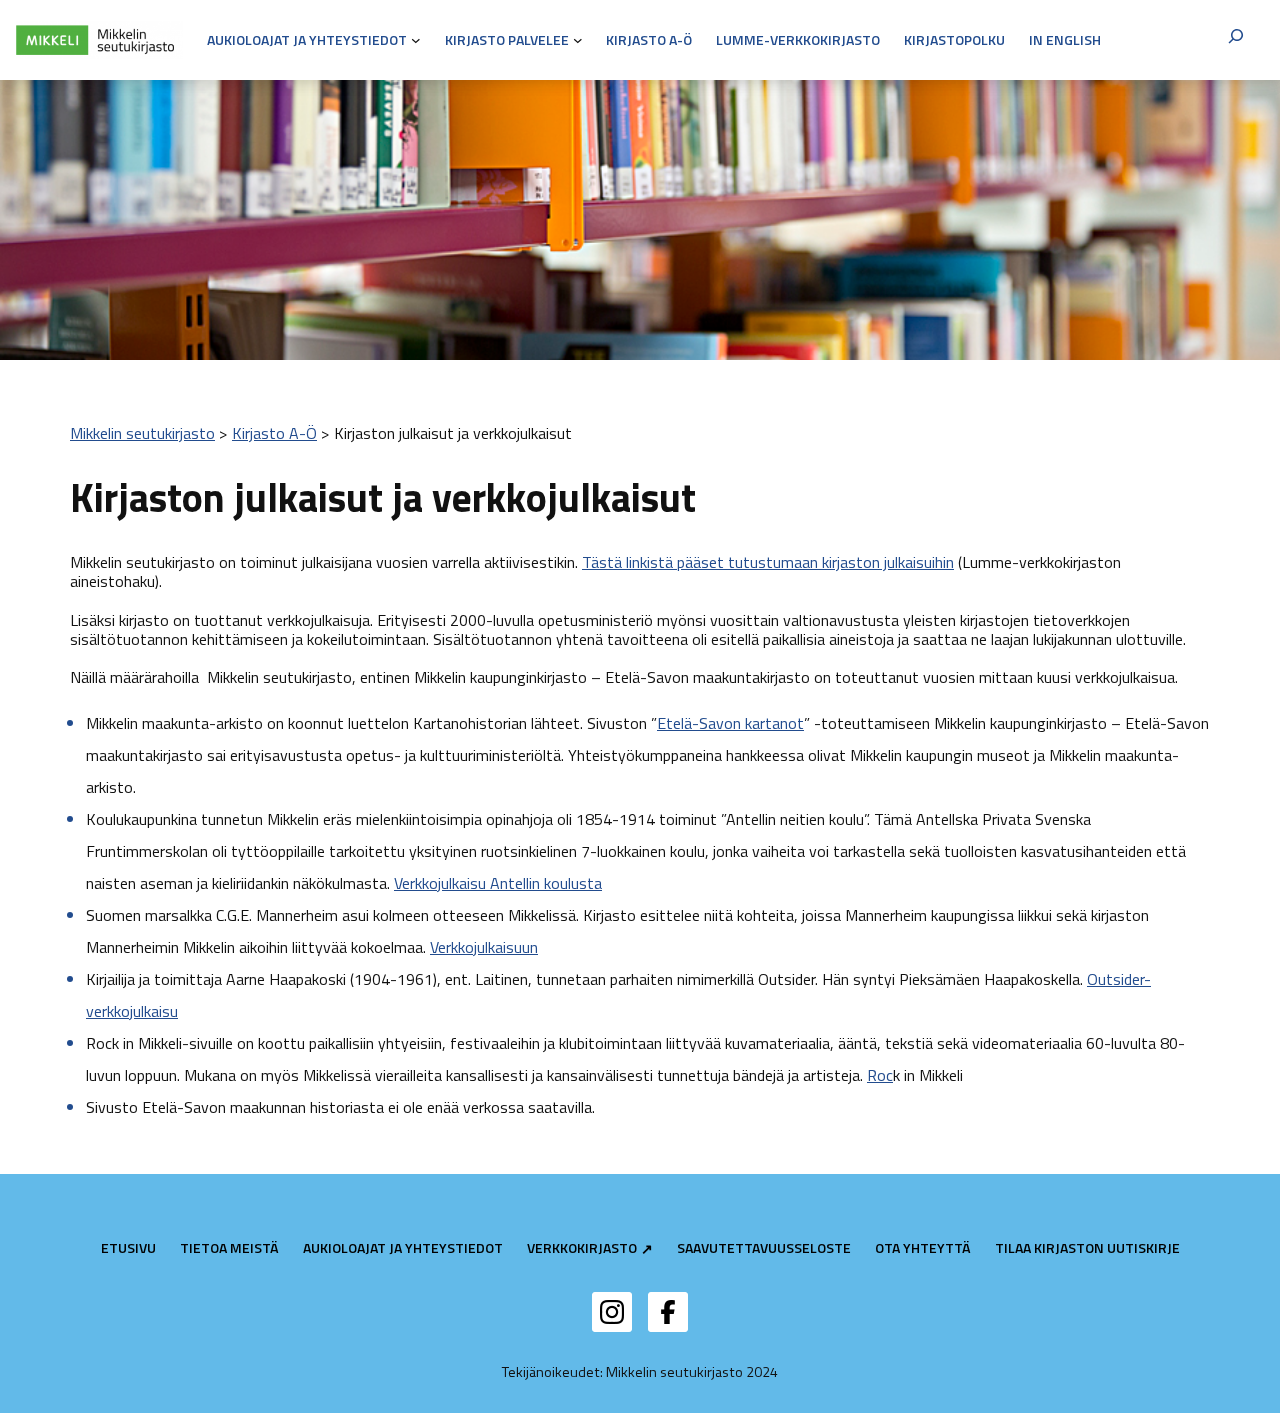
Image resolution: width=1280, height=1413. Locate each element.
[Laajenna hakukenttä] (1236, 39)
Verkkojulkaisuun (484, 947)
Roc (880, 1075)
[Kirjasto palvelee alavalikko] (578, 40)
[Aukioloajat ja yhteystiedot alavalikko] (416, 40)
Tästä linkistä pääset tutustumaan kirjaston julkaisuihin (768, 562)
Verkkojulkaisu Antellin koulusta (498, 883)
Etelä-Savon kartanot (730, 723)
